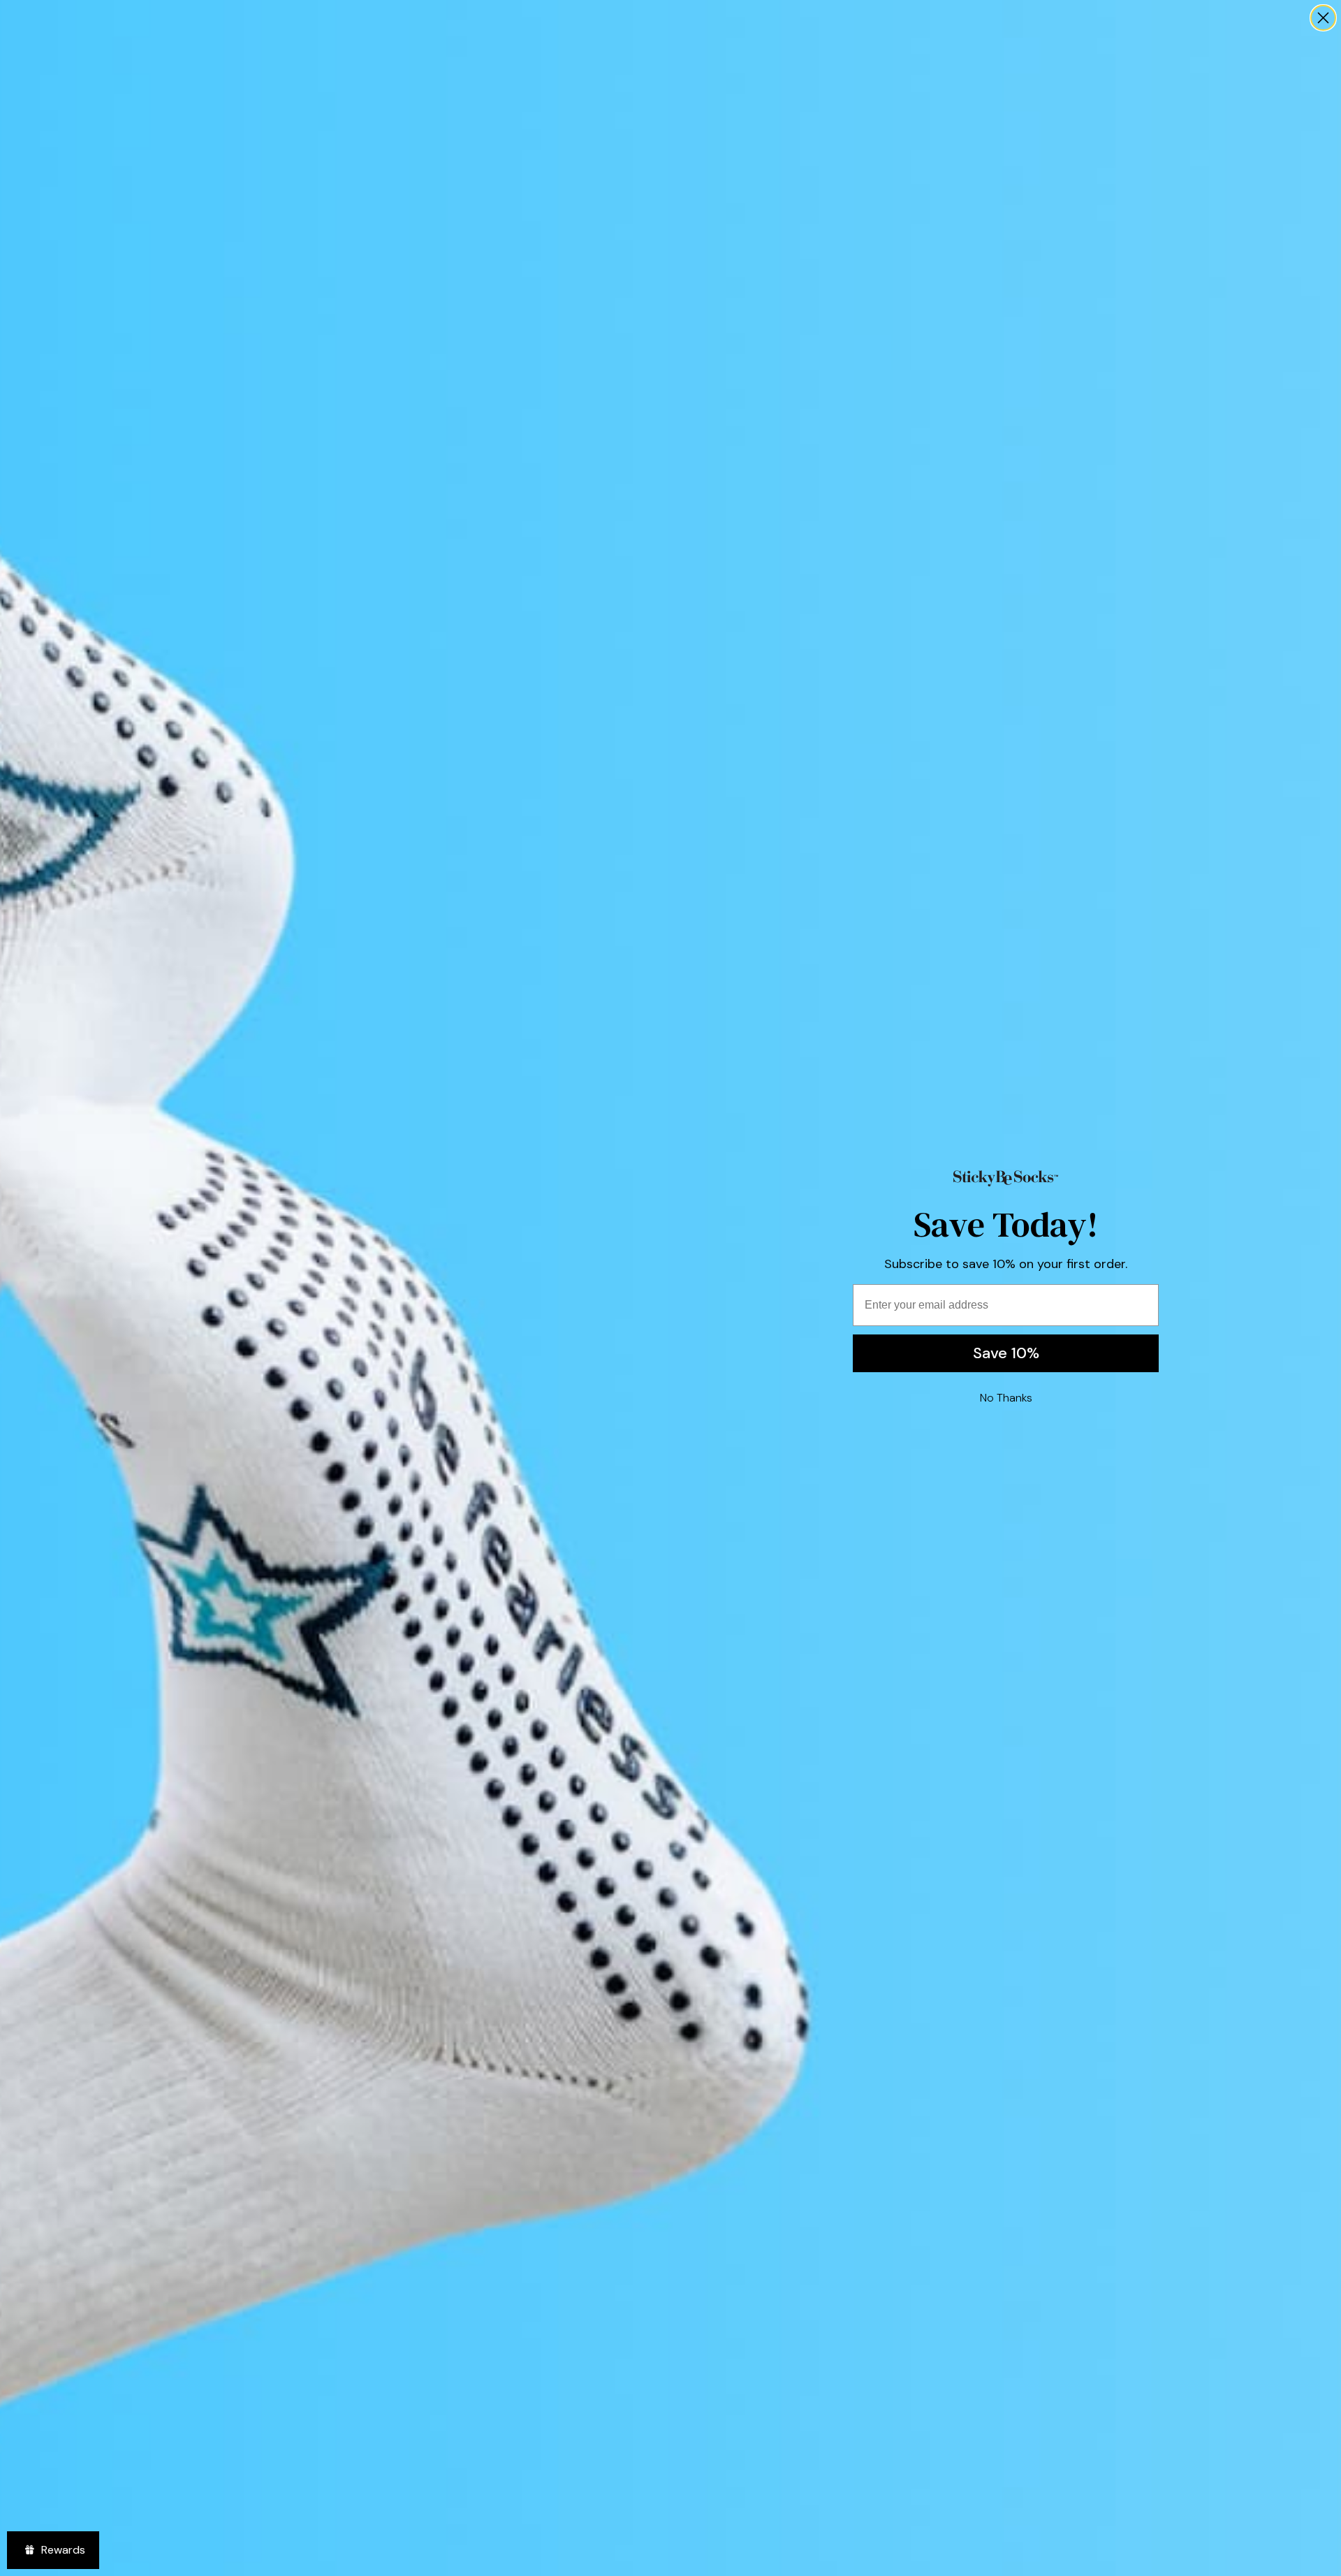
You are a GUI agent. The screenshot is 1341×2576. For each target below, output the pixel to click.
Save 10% (1006, 1353)
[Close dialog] (1323, 18)
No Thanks (1006, 1398)
